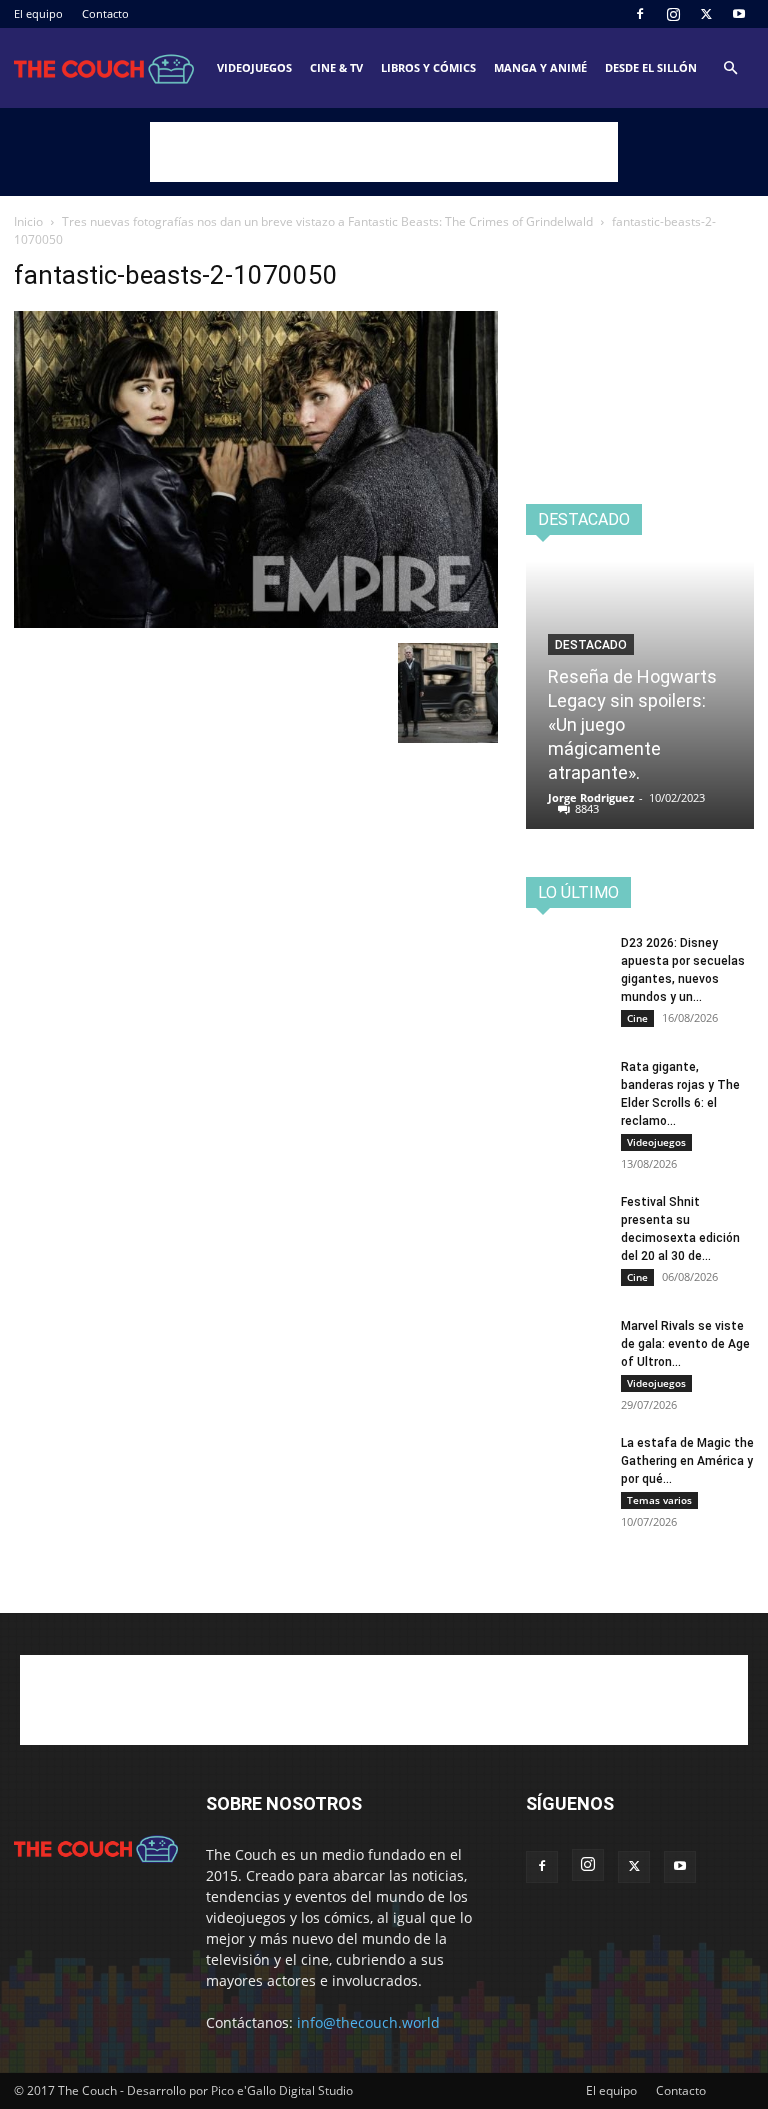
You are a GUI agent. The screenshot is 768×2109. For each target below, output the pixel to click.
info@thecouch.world (368, 2022)
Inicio (28, 221)
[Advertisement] (384, 152)
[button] (730, 68)
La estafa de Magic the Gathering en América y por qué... (687, 1461)
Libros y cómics (428, 67)
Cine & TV (336, 67)
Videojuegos (254, 67)
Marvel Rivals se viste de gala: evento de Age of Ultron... (685, 1344)
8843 (587, 808)
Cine (637, 1018)
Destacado (591, 645)
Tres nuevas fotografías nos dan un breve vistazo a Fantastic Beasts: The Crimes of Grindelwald (327, 221)
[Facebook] (640, 14)
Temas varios (659, 1500)
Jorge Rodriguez (591, 797)
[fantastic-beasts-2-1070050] (256, 622)
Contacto (105, 13)
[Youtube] (739, 14)
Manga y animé (540, 67)
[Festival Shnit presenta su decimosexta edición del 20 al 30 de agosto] (566, 1221)
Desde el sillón (651, 67)
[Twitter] (706, 14)
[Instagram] (673, 14)
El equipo (38, 13)
